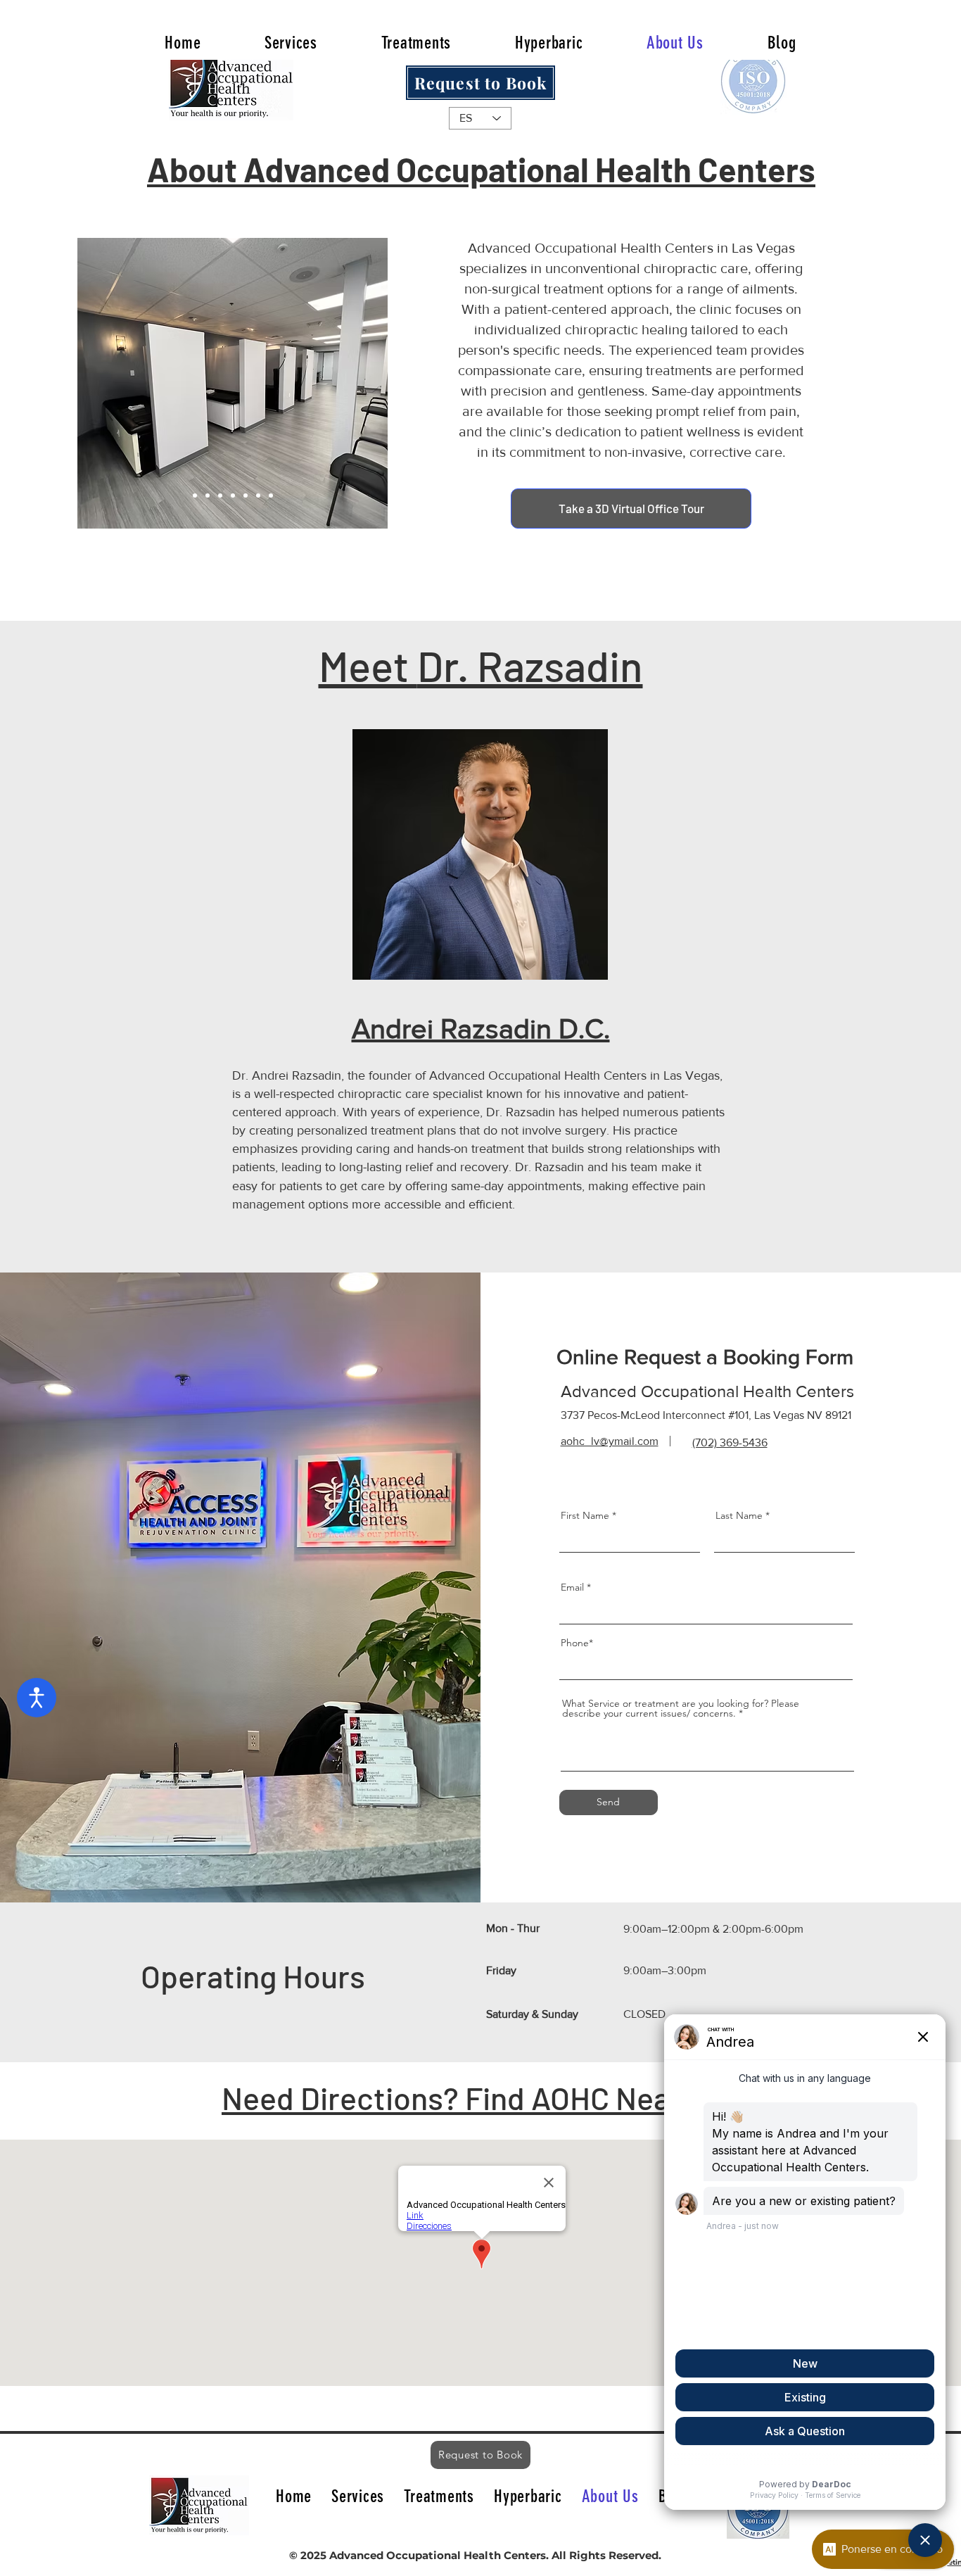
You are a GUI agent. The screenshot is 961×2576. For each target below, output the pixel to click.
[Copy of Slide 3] (271, 495)
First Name (585, 1515)
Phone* (577, 1643)
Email (572, 1587)
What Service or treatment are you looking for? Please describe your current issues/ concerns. (681, 1708)
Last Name (739, 1515)
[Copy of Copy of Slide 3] (195, 495)
